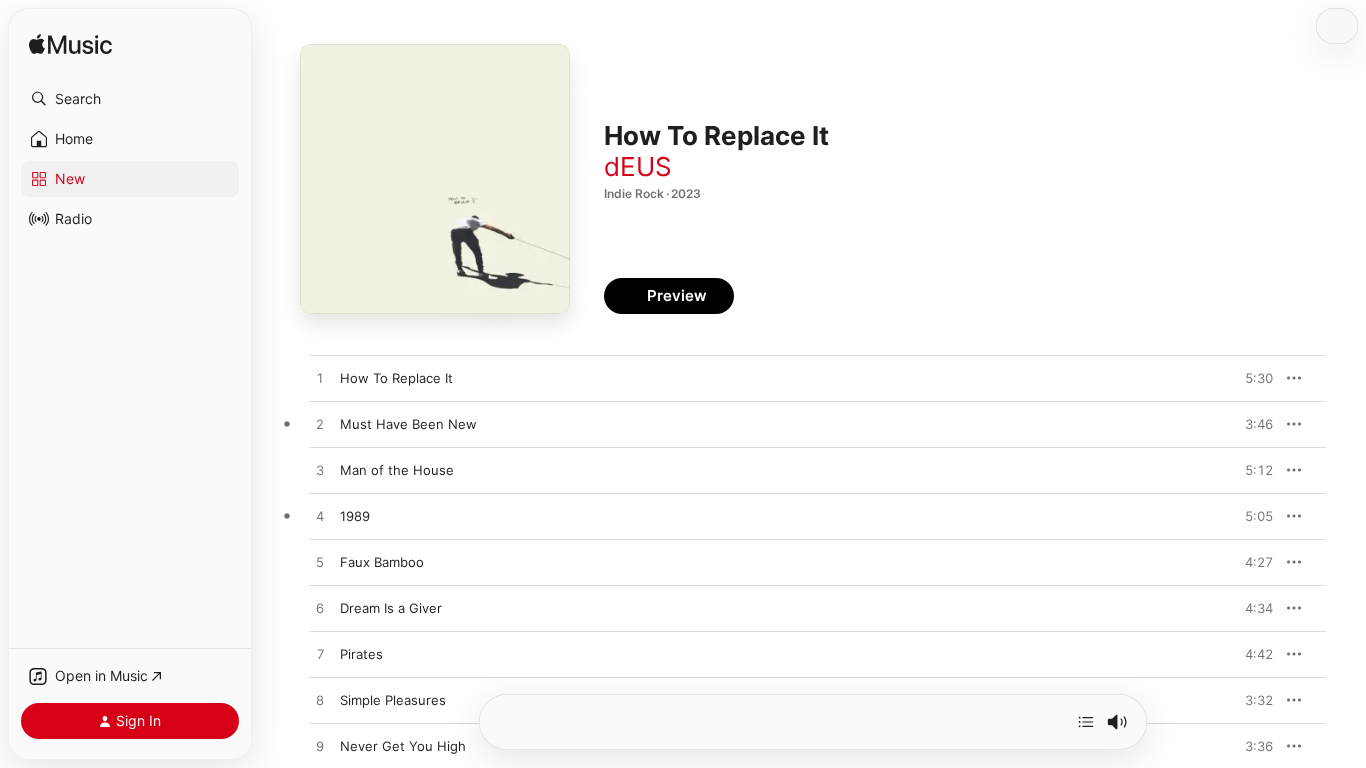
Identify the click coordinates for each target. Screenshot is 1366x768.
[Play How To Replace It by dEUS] (320, 379)
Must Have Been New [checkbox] (408, 424)
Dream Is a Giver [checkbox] (391, 608)
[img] (70, 45)
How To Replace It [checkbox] (396, 378)
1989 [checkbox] (355, 516)
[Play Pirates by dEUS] (320, 655)
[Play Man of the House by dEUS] (320, 471)
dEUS (638, 166)
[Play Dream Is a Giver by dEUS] (320, 609)
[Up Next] (1086, 722)
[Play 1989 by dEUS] (320, 517)
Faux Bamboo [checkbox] (382, 562)
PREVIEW (1251, 378)
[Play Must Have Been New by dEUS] (320, 425)
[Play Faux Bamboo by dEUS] (320, 563)
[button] (130, 99)
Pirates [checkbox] (361, 654)
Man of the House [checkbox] (397, 470)
